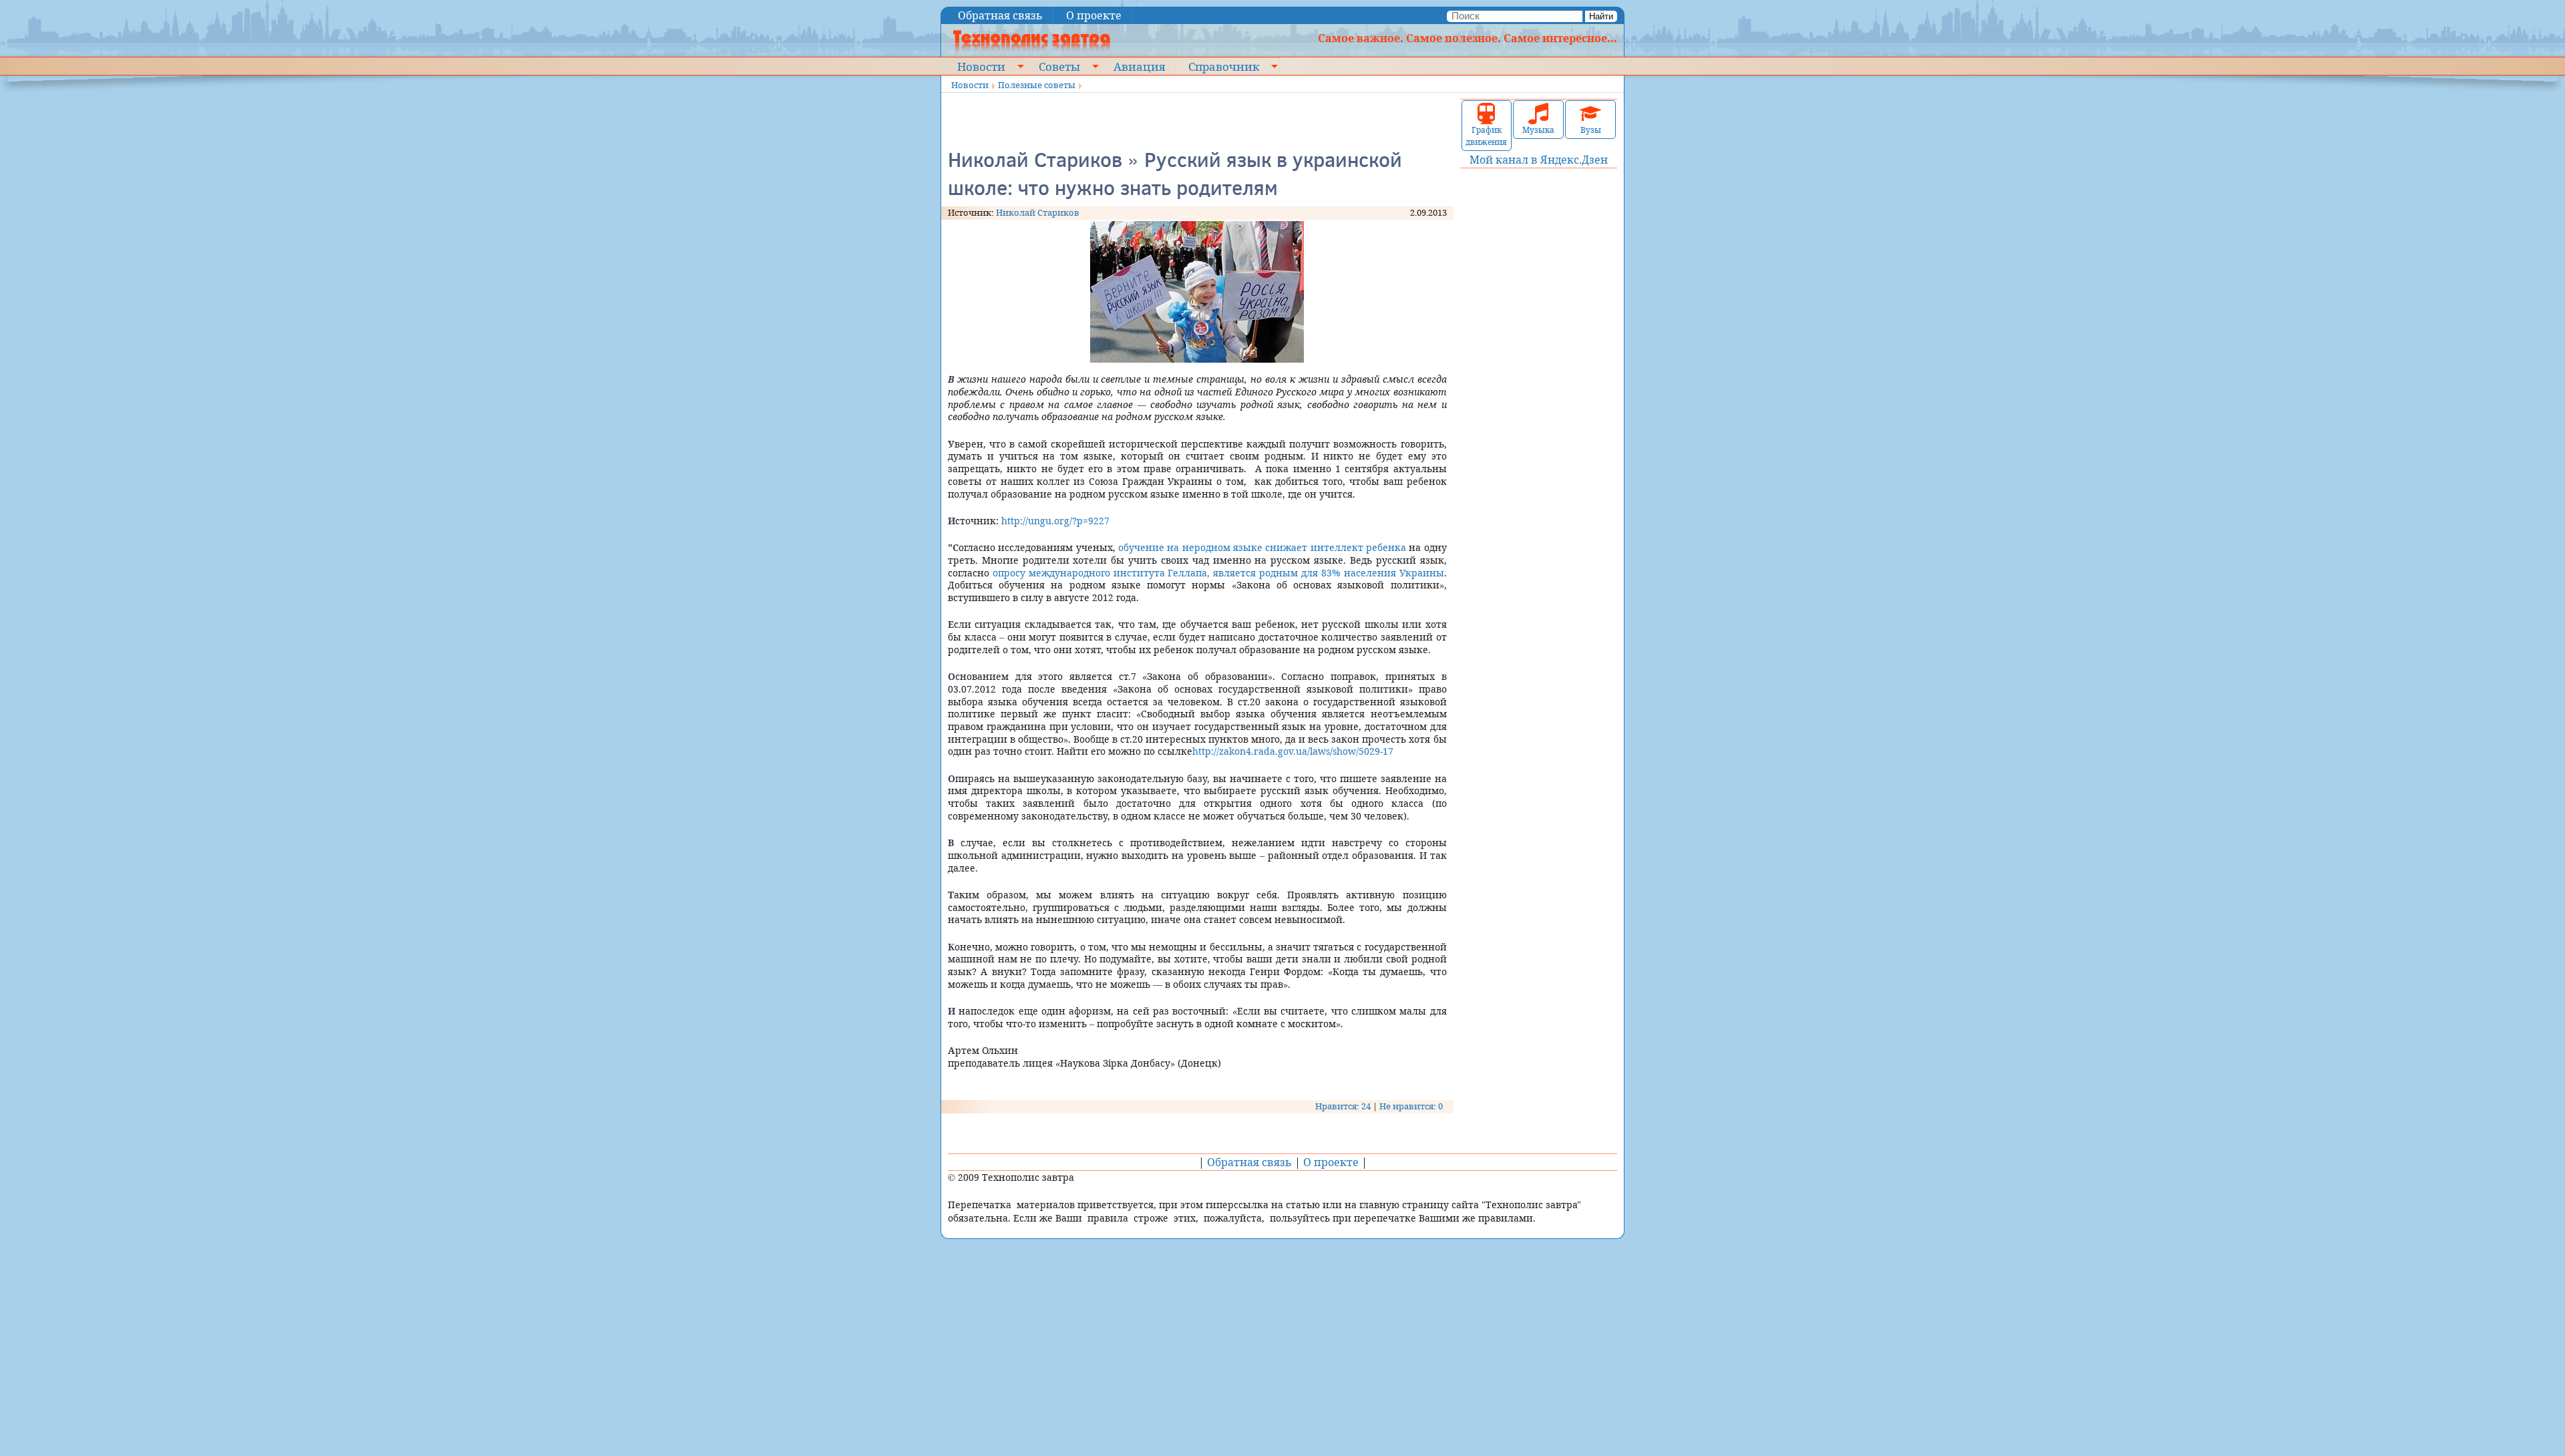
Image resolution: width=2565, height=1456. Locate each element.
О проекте (1094, 15)
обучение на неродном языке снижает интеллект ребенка (1262, 547)
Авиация (1139, 66)
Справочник (1224, 66)
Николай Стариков (1038, 212)
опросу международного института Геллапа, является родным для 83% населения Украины (1218, 573)
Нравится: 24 (1343, 1106)
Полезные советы (1037, 85)
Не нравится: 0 (1411, 1106)
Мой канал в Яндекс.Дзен (1539, 160)
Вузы (1591, 130)
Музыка (1538, 130)
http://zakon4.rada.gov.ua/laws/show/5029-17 (1293, 751)
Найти (1601, 16)
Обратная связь (1000, 15)
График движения (1486, 136)
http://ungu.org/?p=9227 (1055, 521)
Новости (981, 66)
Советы (1059, 66)
